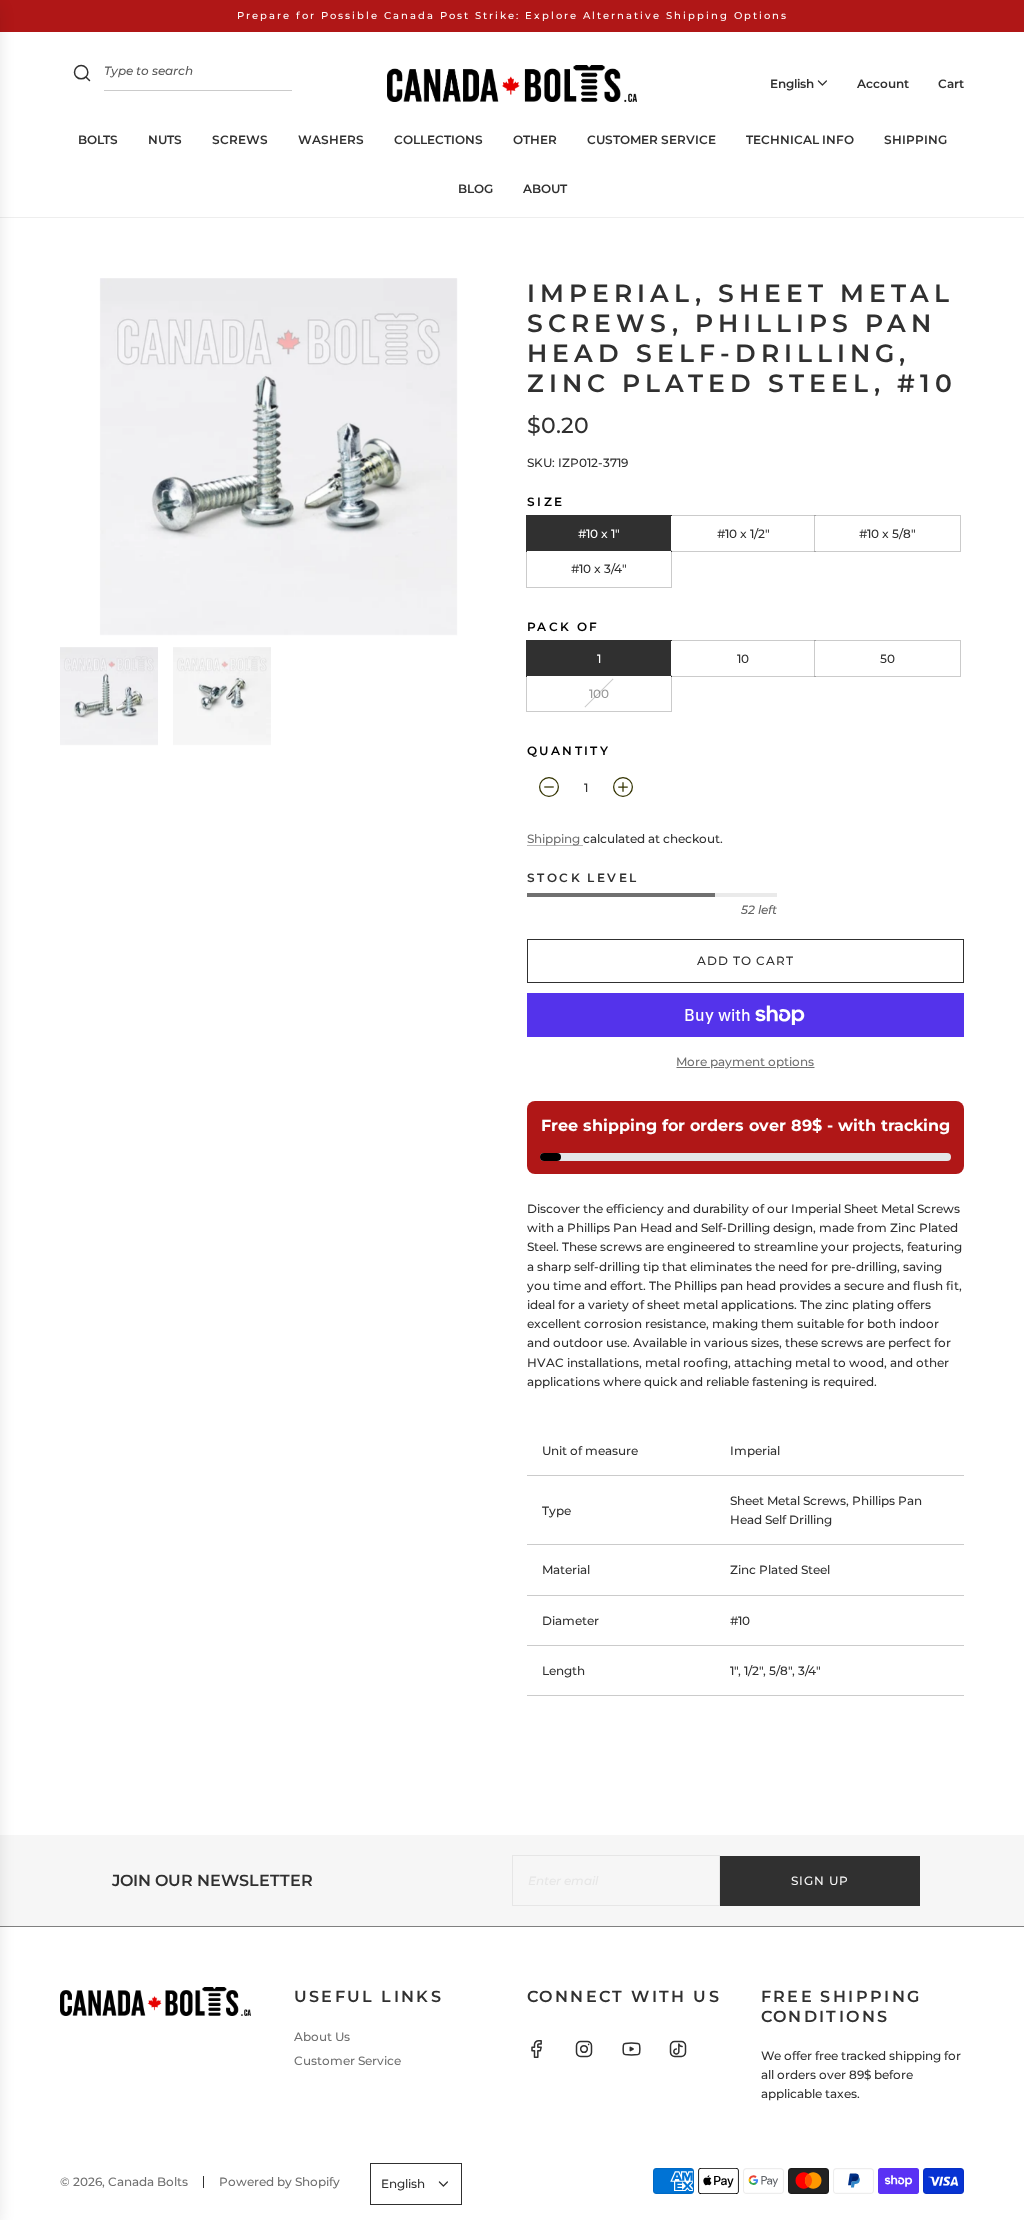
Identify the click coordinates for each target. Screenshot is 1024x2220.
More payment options (745, 1061)
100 (599, 693)
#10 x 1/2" (743, 533)
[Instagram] (584, 2049)
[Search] (82, 75)
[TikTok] (678, 2049)
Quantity (568, 750)
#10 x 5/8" (887, 533)
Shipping (555, 838)
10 (743, 658)
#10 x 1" (599, 533)
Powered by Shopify (279, 2181)
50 (887, 658)
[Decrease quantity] (549, 787)
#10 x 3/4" (599, 568)
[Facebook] (537, 2049)
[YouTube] (631, 2049)
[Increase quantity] (623, 787)
